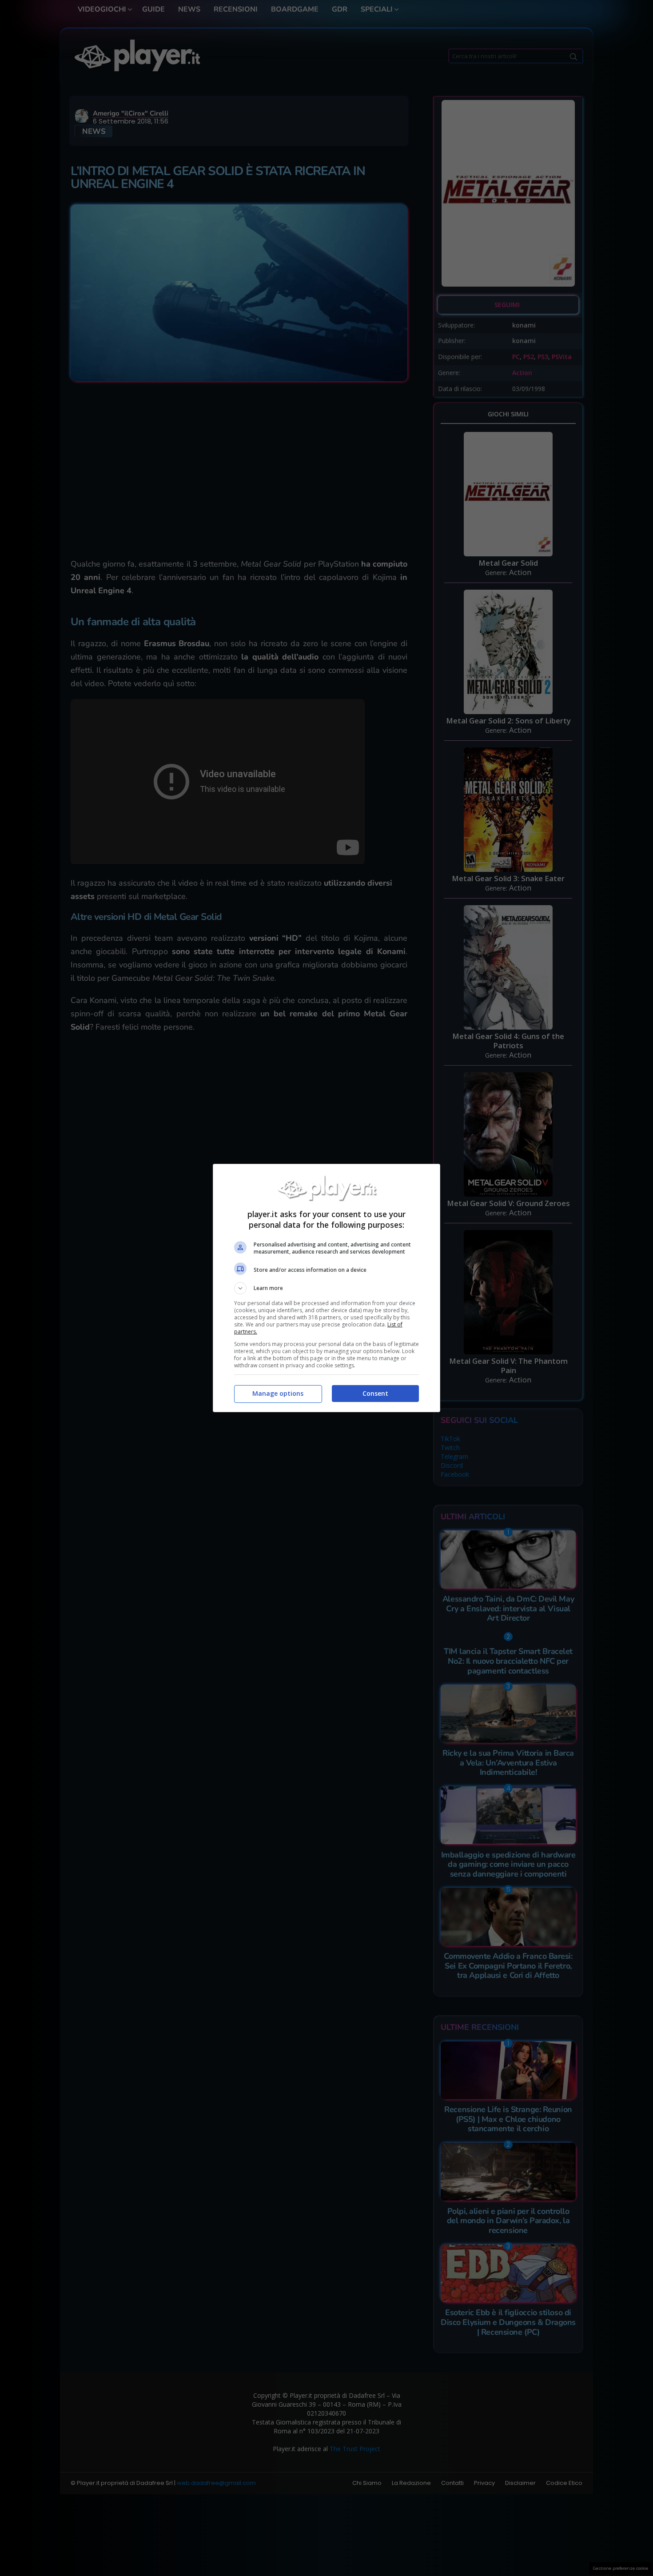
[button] (326, 1288)
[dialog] (326, 1288)
